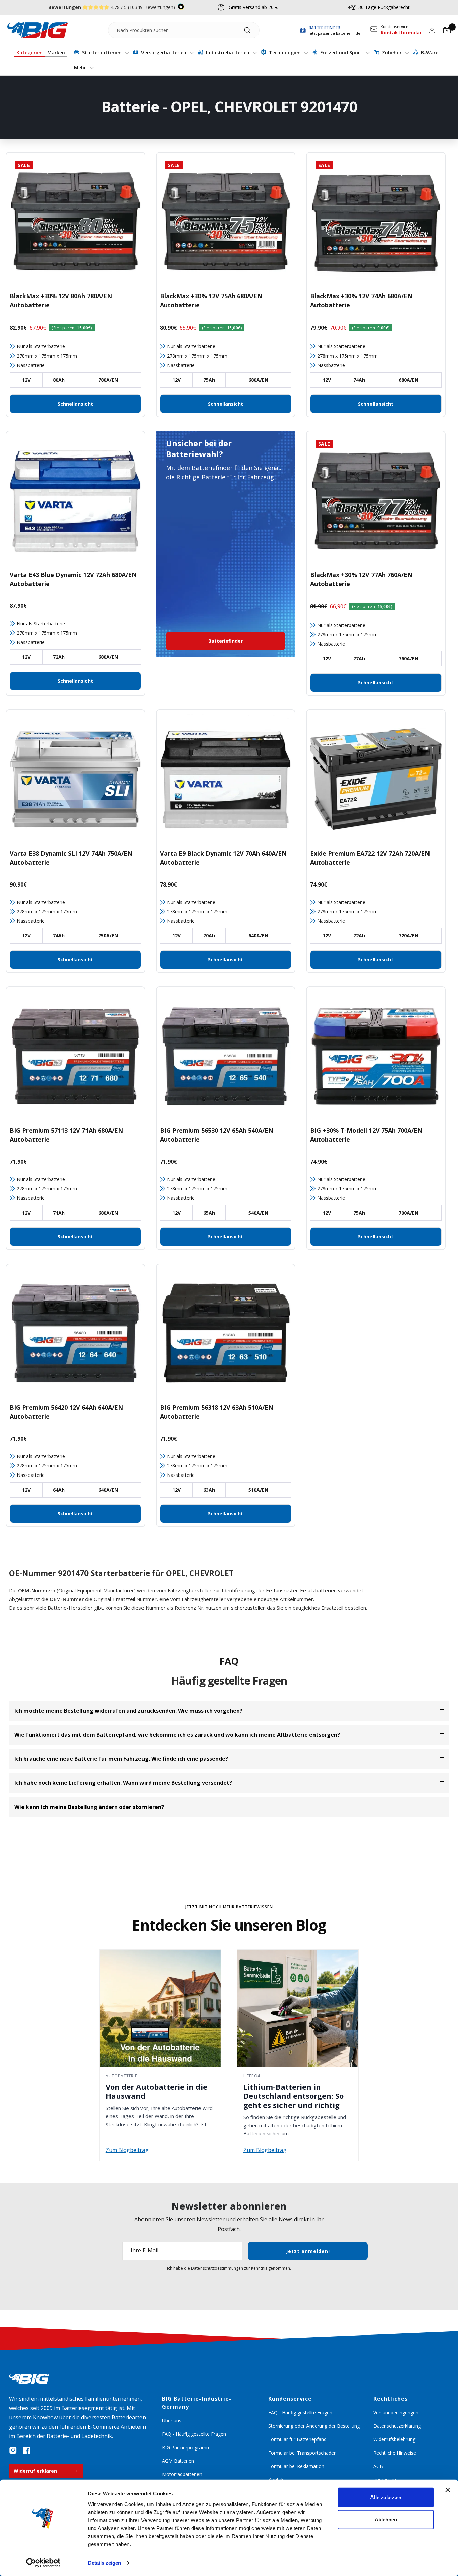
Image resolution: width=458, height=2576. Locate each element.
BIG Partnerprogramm (186, 2447)
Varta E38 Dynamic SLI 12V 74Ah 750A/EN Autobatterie (71, 858)
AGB (378, 2466)
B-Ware (429, 52)
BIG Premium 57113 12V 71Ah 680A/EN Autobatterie (66, 1135)
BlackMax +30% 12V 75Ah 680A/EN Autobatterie (211, 300)
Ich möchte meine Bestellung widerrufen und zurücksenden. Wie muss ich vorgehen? (128, 1711)
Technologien (285, 52)
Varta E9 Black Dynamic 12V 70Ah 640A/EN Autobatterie (223, 858)
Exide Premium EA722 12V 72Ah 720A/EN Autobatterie (370, 858)
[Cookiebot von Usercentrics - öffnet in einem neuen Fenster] (43, 2563)
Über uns (172, 2421)
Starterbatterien (102, 52)
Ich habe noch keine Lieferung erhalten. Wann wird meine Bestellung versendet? (123, 1783)
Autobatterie (122, 2076)
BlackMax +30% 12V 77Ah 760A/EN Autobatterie (361, 579)
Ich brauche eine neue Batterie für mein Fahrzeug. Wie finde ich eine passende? (121, 1759)
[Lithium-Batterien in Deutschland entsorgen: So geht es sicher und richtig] (298, 2008)
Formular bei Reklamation (296, 2466)
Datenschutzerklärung (397, 2426)
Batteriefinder (225, 641)
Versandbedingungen (396, 2412)
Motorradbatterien (182, 2474)
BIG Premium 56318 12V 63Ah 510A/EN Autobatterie (217, 1412)
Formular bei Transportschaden (302, 2453)
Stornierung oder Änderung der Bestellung (314, 2426)
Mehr (81, 68)
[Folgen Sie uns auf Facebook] (26, 2450)
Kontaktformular (401, 32)
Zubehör (392, 52)
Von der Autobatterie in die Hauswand (156, 2091)
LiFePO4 (252, 2076)
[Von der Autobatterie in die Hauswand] (160, 2008)
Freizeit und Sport (341, 52)
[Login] (432, 30)
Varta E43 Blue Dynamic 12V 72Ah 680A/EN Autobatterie (73, 579)
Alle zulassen (386, 2497)
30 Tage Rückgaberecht (384, 7)
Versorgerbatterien (164, 52)
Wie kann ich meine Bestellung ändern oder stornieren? (89, 1807)
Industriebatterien (228, 52)
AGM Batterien (178, 2461)
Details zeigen (104, 2563)
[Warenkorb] (447, 30)
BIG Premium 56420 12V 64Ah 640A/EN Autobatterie (66, 1412)
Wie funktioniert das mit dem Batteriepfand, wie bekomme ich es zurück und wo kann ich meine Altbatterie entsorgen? (177, 1735)
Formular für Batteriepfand (297, 2439)
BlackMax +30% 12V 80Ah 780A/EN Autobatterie (61, 300)
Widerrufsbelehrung (394, 2439)
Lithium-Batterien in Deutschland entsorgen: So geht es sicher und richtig (294, 2096)
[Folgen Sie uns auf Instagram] (13, 2450)
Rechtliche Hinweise (395, 2453)
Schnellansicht (75, 404)
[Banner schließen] (448, 2490)
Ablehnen (386, 2519)
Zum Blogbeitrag (127, 2150)
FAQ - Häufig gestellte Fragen (194, 2434)
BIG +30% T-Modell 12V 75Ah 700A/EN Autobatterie (366, 1135)
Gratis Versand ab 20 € (253, 7)
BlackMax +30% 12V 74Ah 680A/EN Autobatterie (361, 300)
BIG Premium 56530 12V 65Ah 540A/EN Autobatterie (217, 1135)
